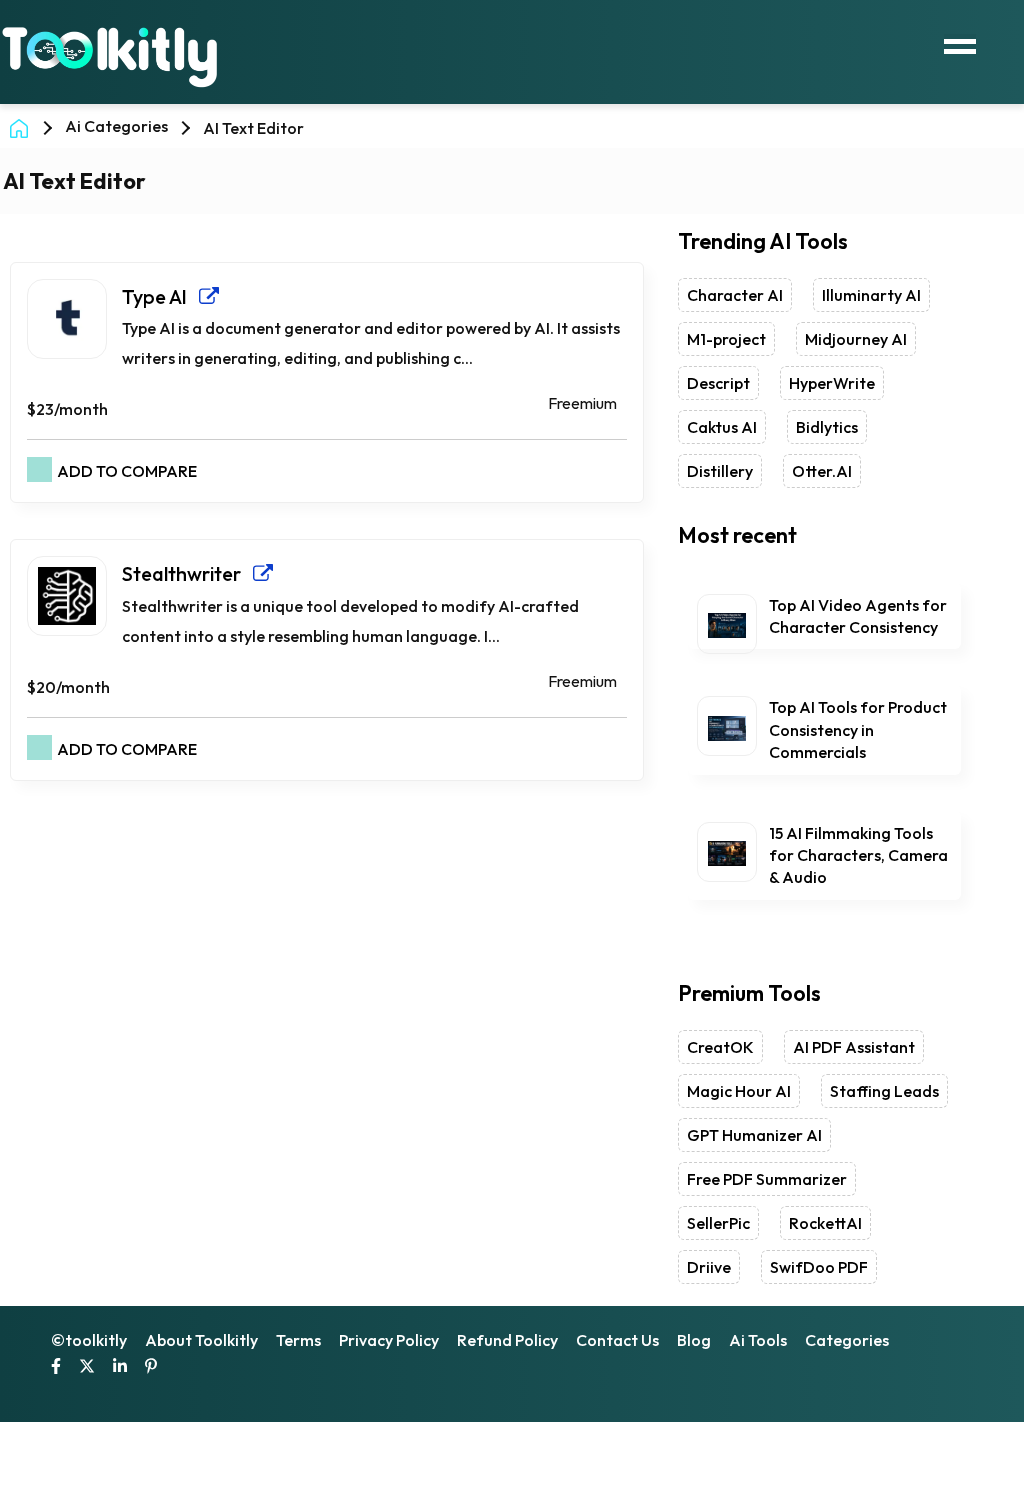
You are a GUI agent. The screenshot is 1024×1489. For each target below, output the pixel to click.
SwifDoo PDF (819, 1267)
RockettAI (825, 1223)
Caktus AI (722, 427)
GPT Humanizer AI (754, 1135)
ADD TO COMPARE (127, 471)
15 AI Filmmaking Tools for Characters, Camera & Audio (858, 855)
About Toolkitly (201, 1340)
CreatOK (720, 1047)
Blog (694, 1340)
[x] (87, 1368)
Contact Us (617, 1340)
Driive (709, 1267)
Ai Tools (758, 1340)
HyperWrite (832, 383)
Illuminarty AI (871, 295)
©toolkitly (89, 1340)
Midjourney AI (856, 339)
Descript (718, 383)
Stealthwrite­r (187, 573)
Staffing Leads (884, 1091)
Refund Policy (507, 1340)
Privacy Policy (389, 1340)
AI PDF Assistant (854, 1047)
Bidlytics (827, 427)
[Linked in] (120, 1368)
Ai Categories (116, 126)
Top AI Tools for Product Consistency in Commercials (858, 729)
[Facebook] (56, 1368)
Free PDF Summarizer (767, 1179)
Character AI (735, 295)
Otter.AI (822, 471)
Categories (847, 1340)
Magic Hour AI (739, 1091)
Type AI (160, 296)
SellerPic (718, 1223)
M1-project (726, 339)
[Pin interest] (151, 1368)
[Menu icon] (960, 44)
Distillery (720, 471)
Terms (298, 1340)
